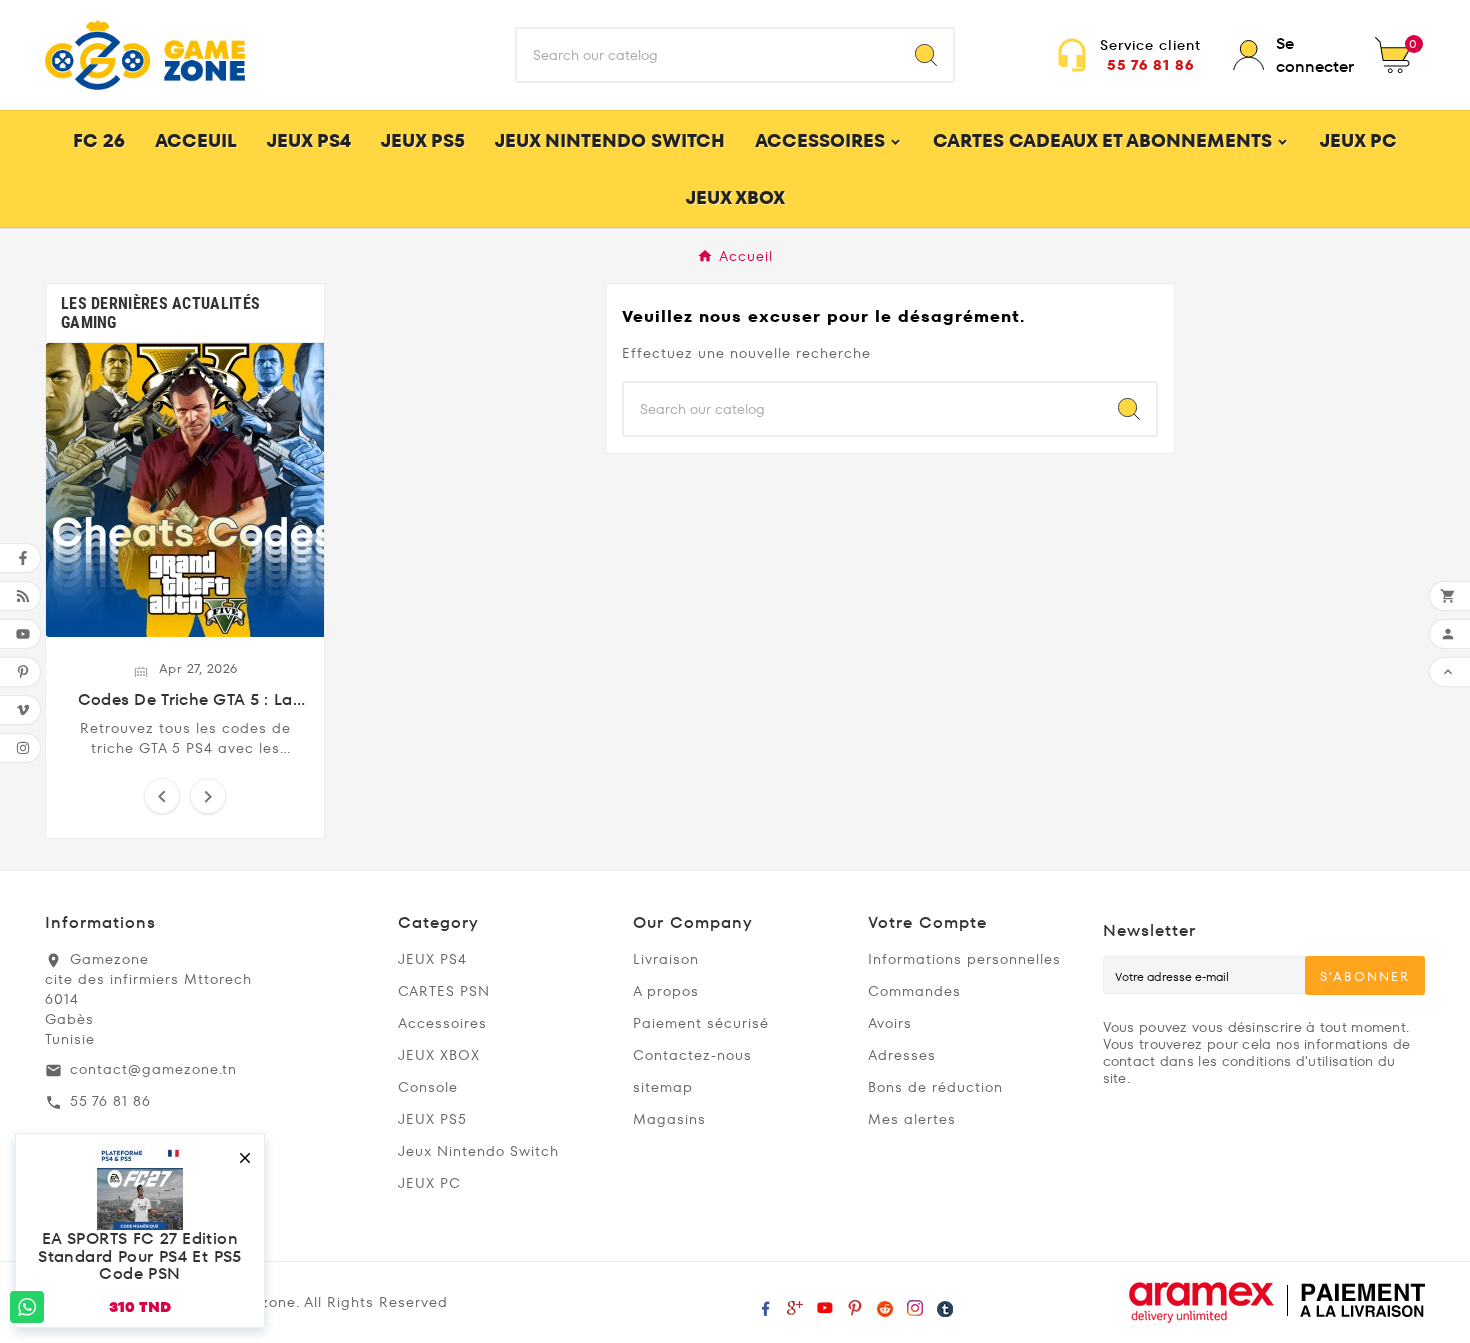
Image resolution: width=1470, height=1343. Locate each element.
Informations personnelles (964, 959)
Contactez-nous (692, 1055)
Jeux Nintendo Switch (478, 1151)
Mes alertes (912, 1119)
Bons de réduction (935, 1087)
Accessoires (442, 1023)
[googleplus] (795, 1303)
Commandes (914, 991)
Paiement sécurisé (701, 1023)
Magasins (669, 1119)
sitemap (663, 1087)
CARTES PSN (444, 991)
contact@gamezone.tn (153, 1069)
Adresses (902, 1055)
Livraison (666, 959)
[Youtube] (825, 1303)
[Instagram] (915, 1303)
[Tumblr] (945, 1303)
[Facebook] (765, 1303)
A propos (666, 991)
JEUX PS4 (432, 959)
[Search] (926, 55)
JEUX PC (429, 1183)
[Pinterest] (855, 1303)
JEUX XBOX (439, 1055)
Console (428, 1087)
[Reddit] (885, 1303)
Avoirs (890, 1023)
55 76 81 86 (1150, 65)
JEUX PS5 (432, 1119)
